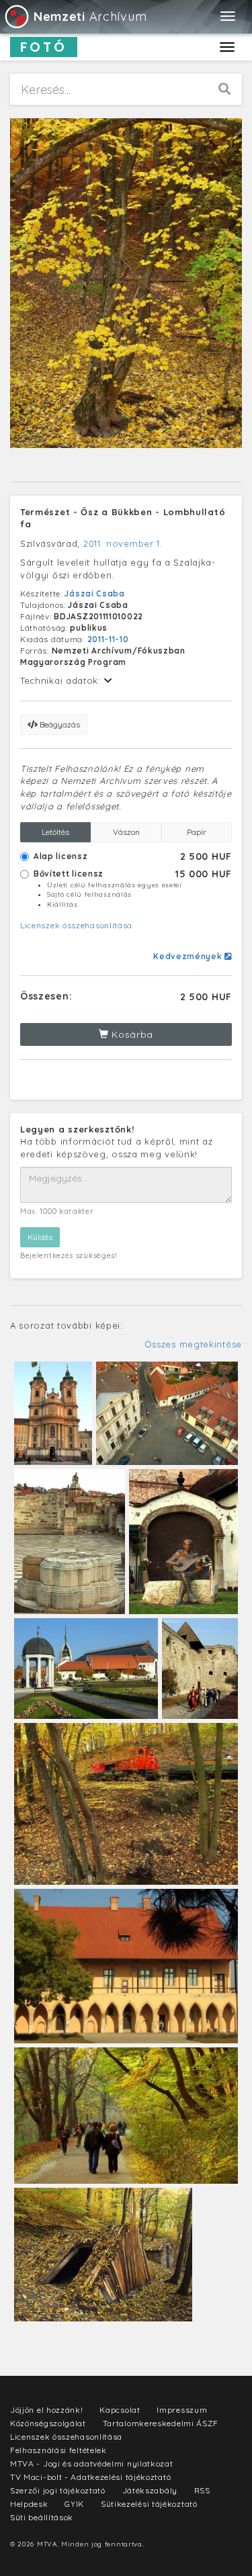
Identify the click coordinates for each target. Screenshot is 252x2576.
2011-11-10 (108, 639)
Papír (197, 832)
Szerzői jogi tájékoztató (58, 2490)
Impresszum (182, 2410)
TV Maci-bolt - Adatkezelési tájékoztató (90, 2477)
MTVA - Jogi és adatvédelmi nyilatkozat (92, 2463)
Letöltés (55, 832)
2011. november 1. (123, 543)
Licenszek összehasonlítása (76, 925)
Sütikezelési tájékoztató (149, 2504)
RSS (202, 2490)
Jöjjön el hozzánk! (47, 2410)
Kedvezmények (189, 956)
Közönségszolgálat (48, 2423)
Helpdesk (29, 2504)
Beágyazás (59, 724)
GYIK (74, 2504)
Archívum (90, 16)
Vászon (126, 832)
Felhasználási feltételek (58, 2450)
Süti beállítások (42, 2517)
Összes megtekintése (193, 1344)
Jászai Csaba (94, 593)
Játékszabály (150, 2490)
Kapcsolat (120, 2410)
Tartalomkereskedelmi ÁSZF (161, 2423)
